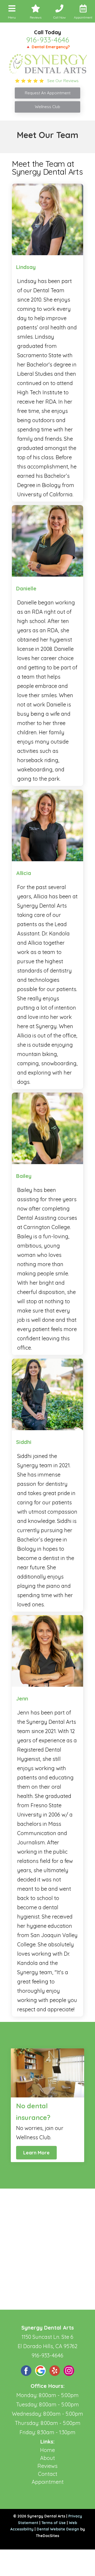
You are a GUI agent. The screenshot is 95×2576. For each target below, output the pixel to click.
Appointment (48, 2482)
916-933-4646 (48, 40)
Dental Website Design (58, 2529)
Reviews (47, 2466)
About (47, 2458)
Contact (48, 2474)
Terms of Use (54, 2523)
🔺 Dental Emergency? (48, 47)
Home (47, 2450)
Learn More (36, 2153)
